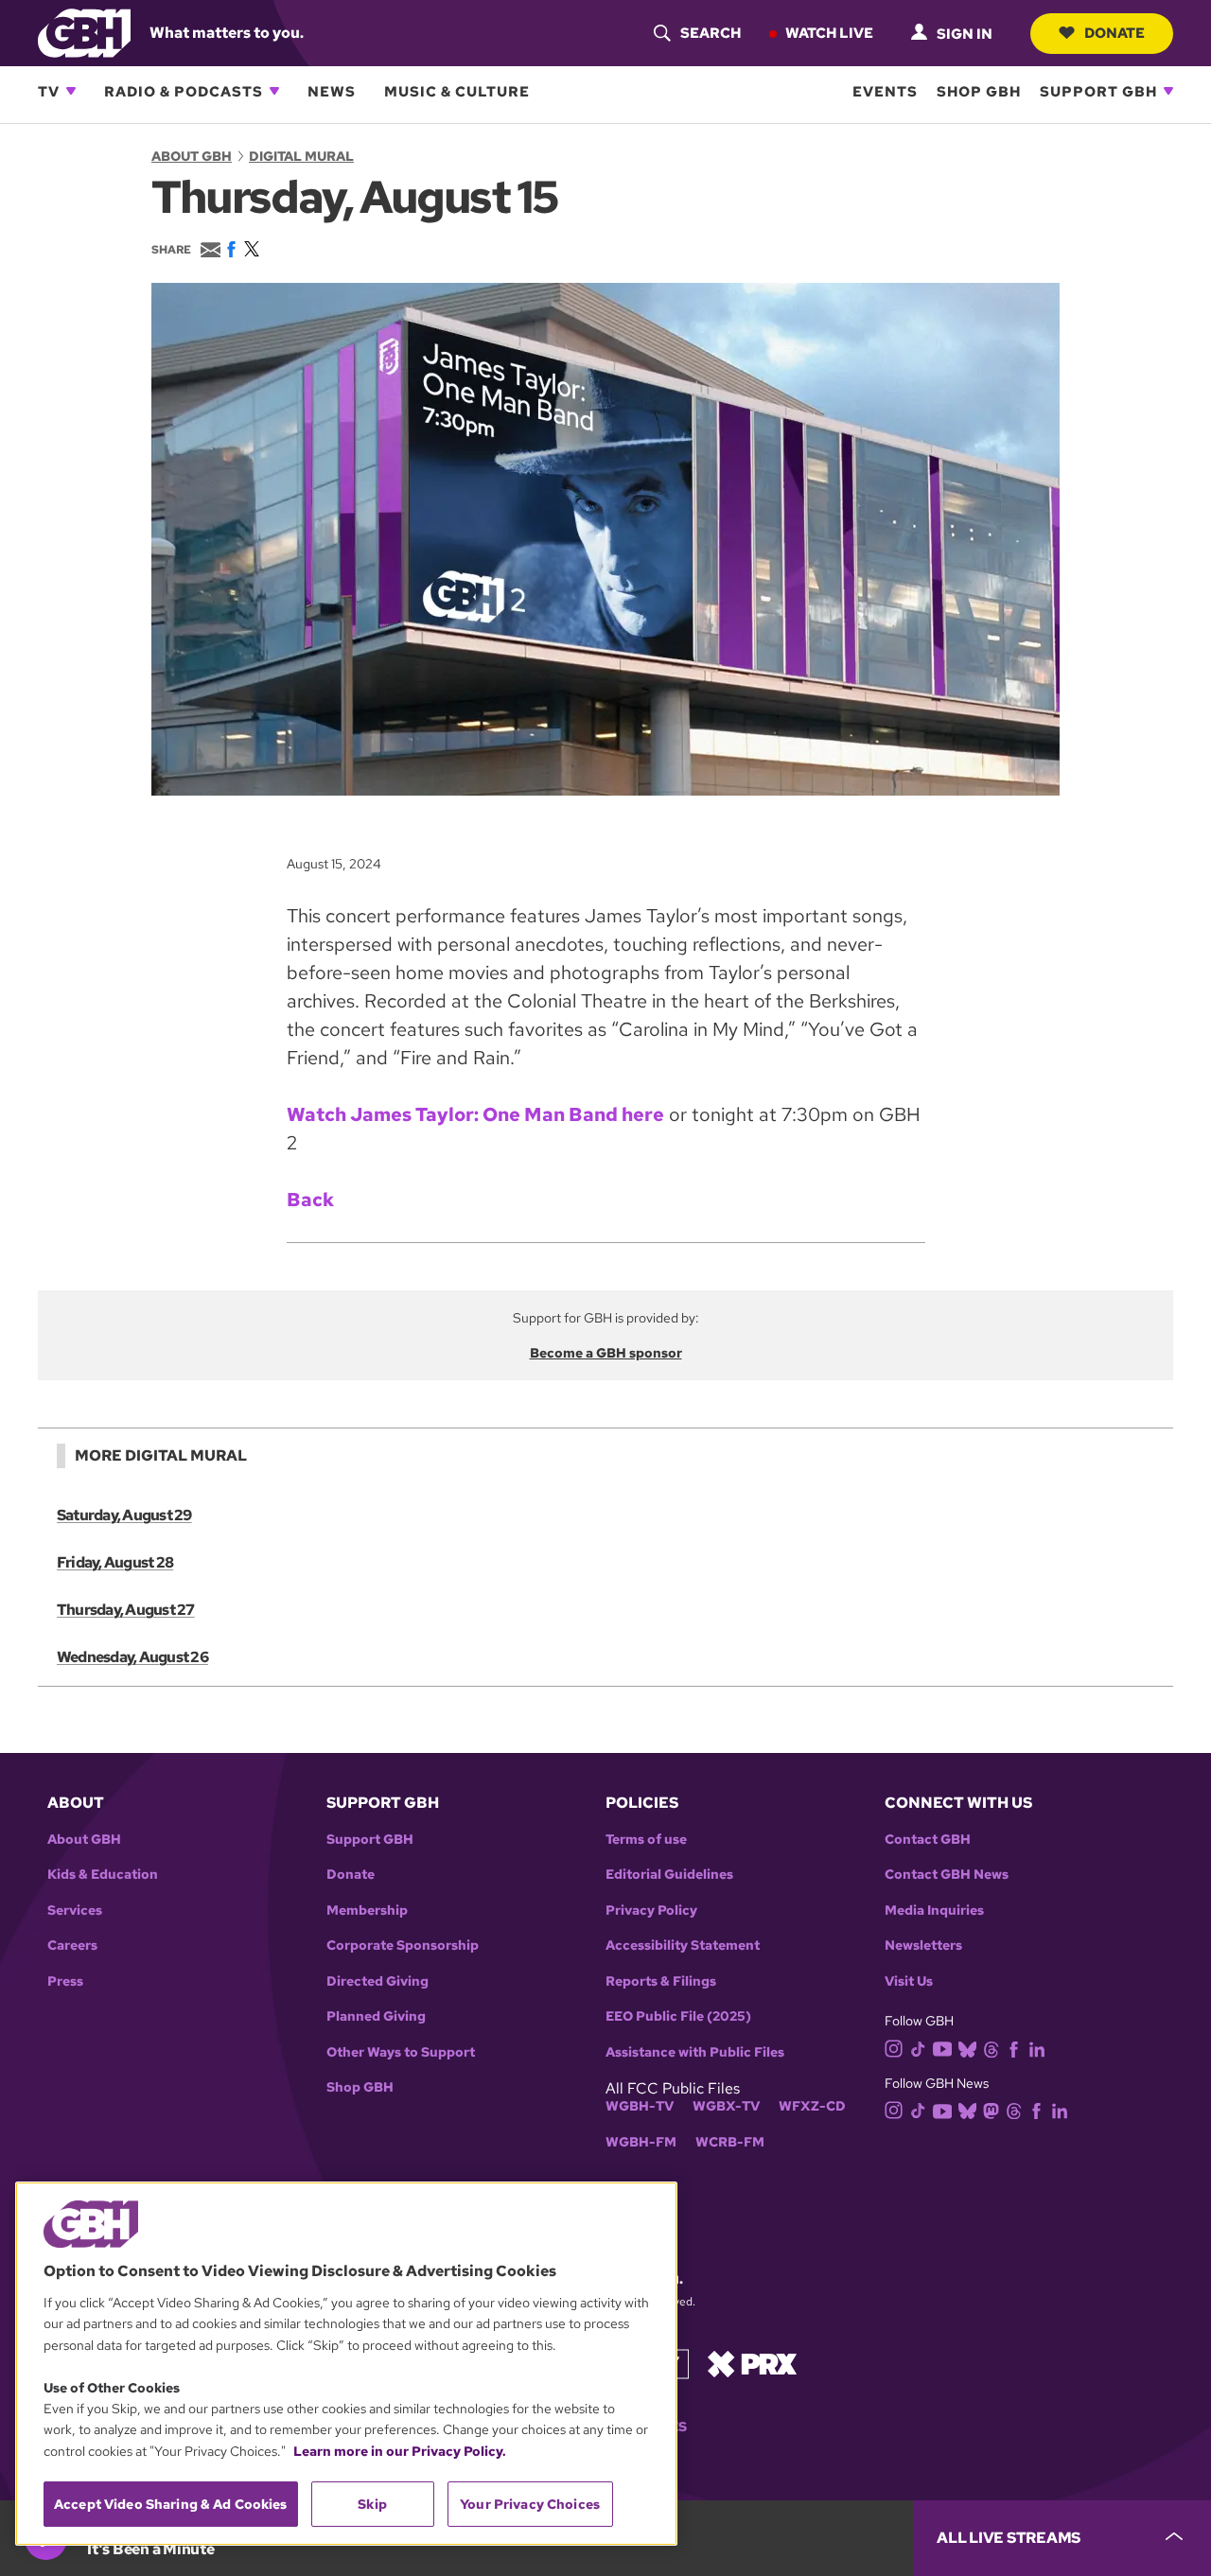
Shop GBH (979, 91)
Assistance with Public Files (695, 2052)
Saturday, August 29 (124, 1515)
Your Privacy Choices (530, 2504)
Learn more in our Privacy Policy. (400, 2451)
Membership (367, 1910)
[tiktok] (918, 2048)
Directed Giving (377, 1981)
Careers (72, 1945)
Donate (1114, 32)
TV (49, 91)
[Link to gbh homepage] (84, 32)
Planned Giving (376, 2016)
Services (75, 1910)
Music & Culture (457, 91)
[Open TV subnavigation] (71, 91)
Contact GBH (928, 1840)
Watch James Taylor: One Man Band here (475, 1114)
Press (65, 1981)
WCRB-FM (730, 2142)
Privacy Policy (651, 1910)
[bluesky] (967, 2048)
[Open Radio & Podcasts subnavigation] (274, 91)
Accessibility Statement (683, 1945)
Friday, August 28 (115, 1562)
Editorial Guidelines (669, 1875)
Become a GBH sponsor (606, 1353)
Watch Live (829, 32)
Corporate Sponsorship (403, 1945)
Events (885, 91)
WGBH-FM (641, 2142)
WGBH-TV (640, 2106)
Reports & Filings (661, 1981)
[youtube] (942, 2047)
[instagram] (894, 2048)
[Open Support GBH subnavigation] (1168, 91)
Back (310, 1200)
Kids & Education (103, 1875)
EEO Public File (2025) (678, 2016)
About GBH (192, 156)
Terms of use (646, 1840)
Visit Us (909, 1981)
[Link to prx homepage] (752, 2363)
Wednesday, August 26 (132, 1657)
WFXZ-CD (812, 2106)
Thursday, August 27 (126, 1610)
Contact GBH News (947, 1875)
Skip (372, 2504)
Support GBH (1098, 91)
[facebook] (1014, 2048)
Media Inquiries (934, 1910)
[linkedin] (1037, 2048)
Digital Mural (301, 156)
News (332, 91)
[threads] (991, 2048)
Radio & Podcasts (184, 91)
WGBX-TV (726, 2106)
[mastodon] (991, 2110)
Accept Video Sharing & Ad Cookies (171, 2504)
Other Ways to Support (401, 2052)
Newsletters (923, 1945)
